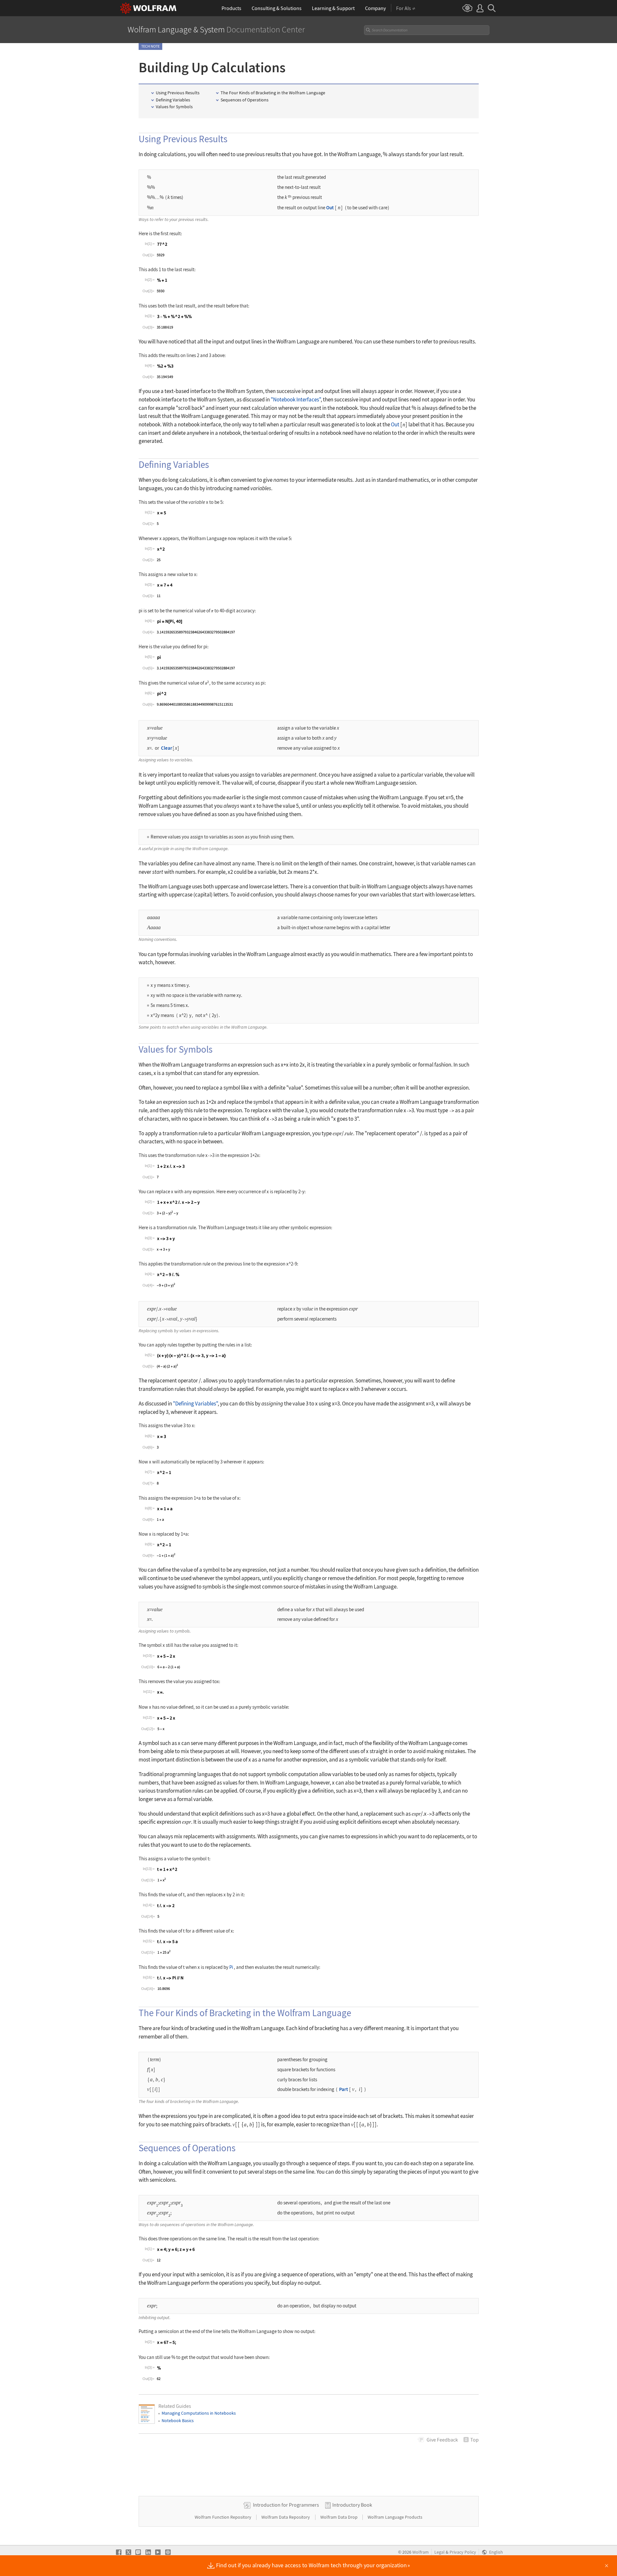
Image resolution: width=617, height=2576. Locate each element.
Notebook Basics (178, 2420)
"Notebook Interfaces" (296, 399)
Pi (231, 1967)
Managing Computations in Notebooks (199, 2413)
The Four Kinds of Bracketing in (273, 93)
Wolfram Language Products (395, 2517)
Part (343, 2089)
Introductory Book (352, 2505)
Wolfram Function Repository (223, 2517)
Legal (440, 2552)
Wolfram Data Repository (286, 2517)
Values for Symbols (174, 107)
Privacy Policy (463, 2552)
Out (330, 208)
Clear (167, 748)
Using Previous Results (178, 93)
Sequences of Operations (245, 100)
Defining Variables (173, 100)
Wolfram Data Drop (339, 2517)
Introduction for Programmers (286, 2505)
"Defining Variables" (195, 1404)
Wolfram (421, 2552)
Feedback (442, 2440)
